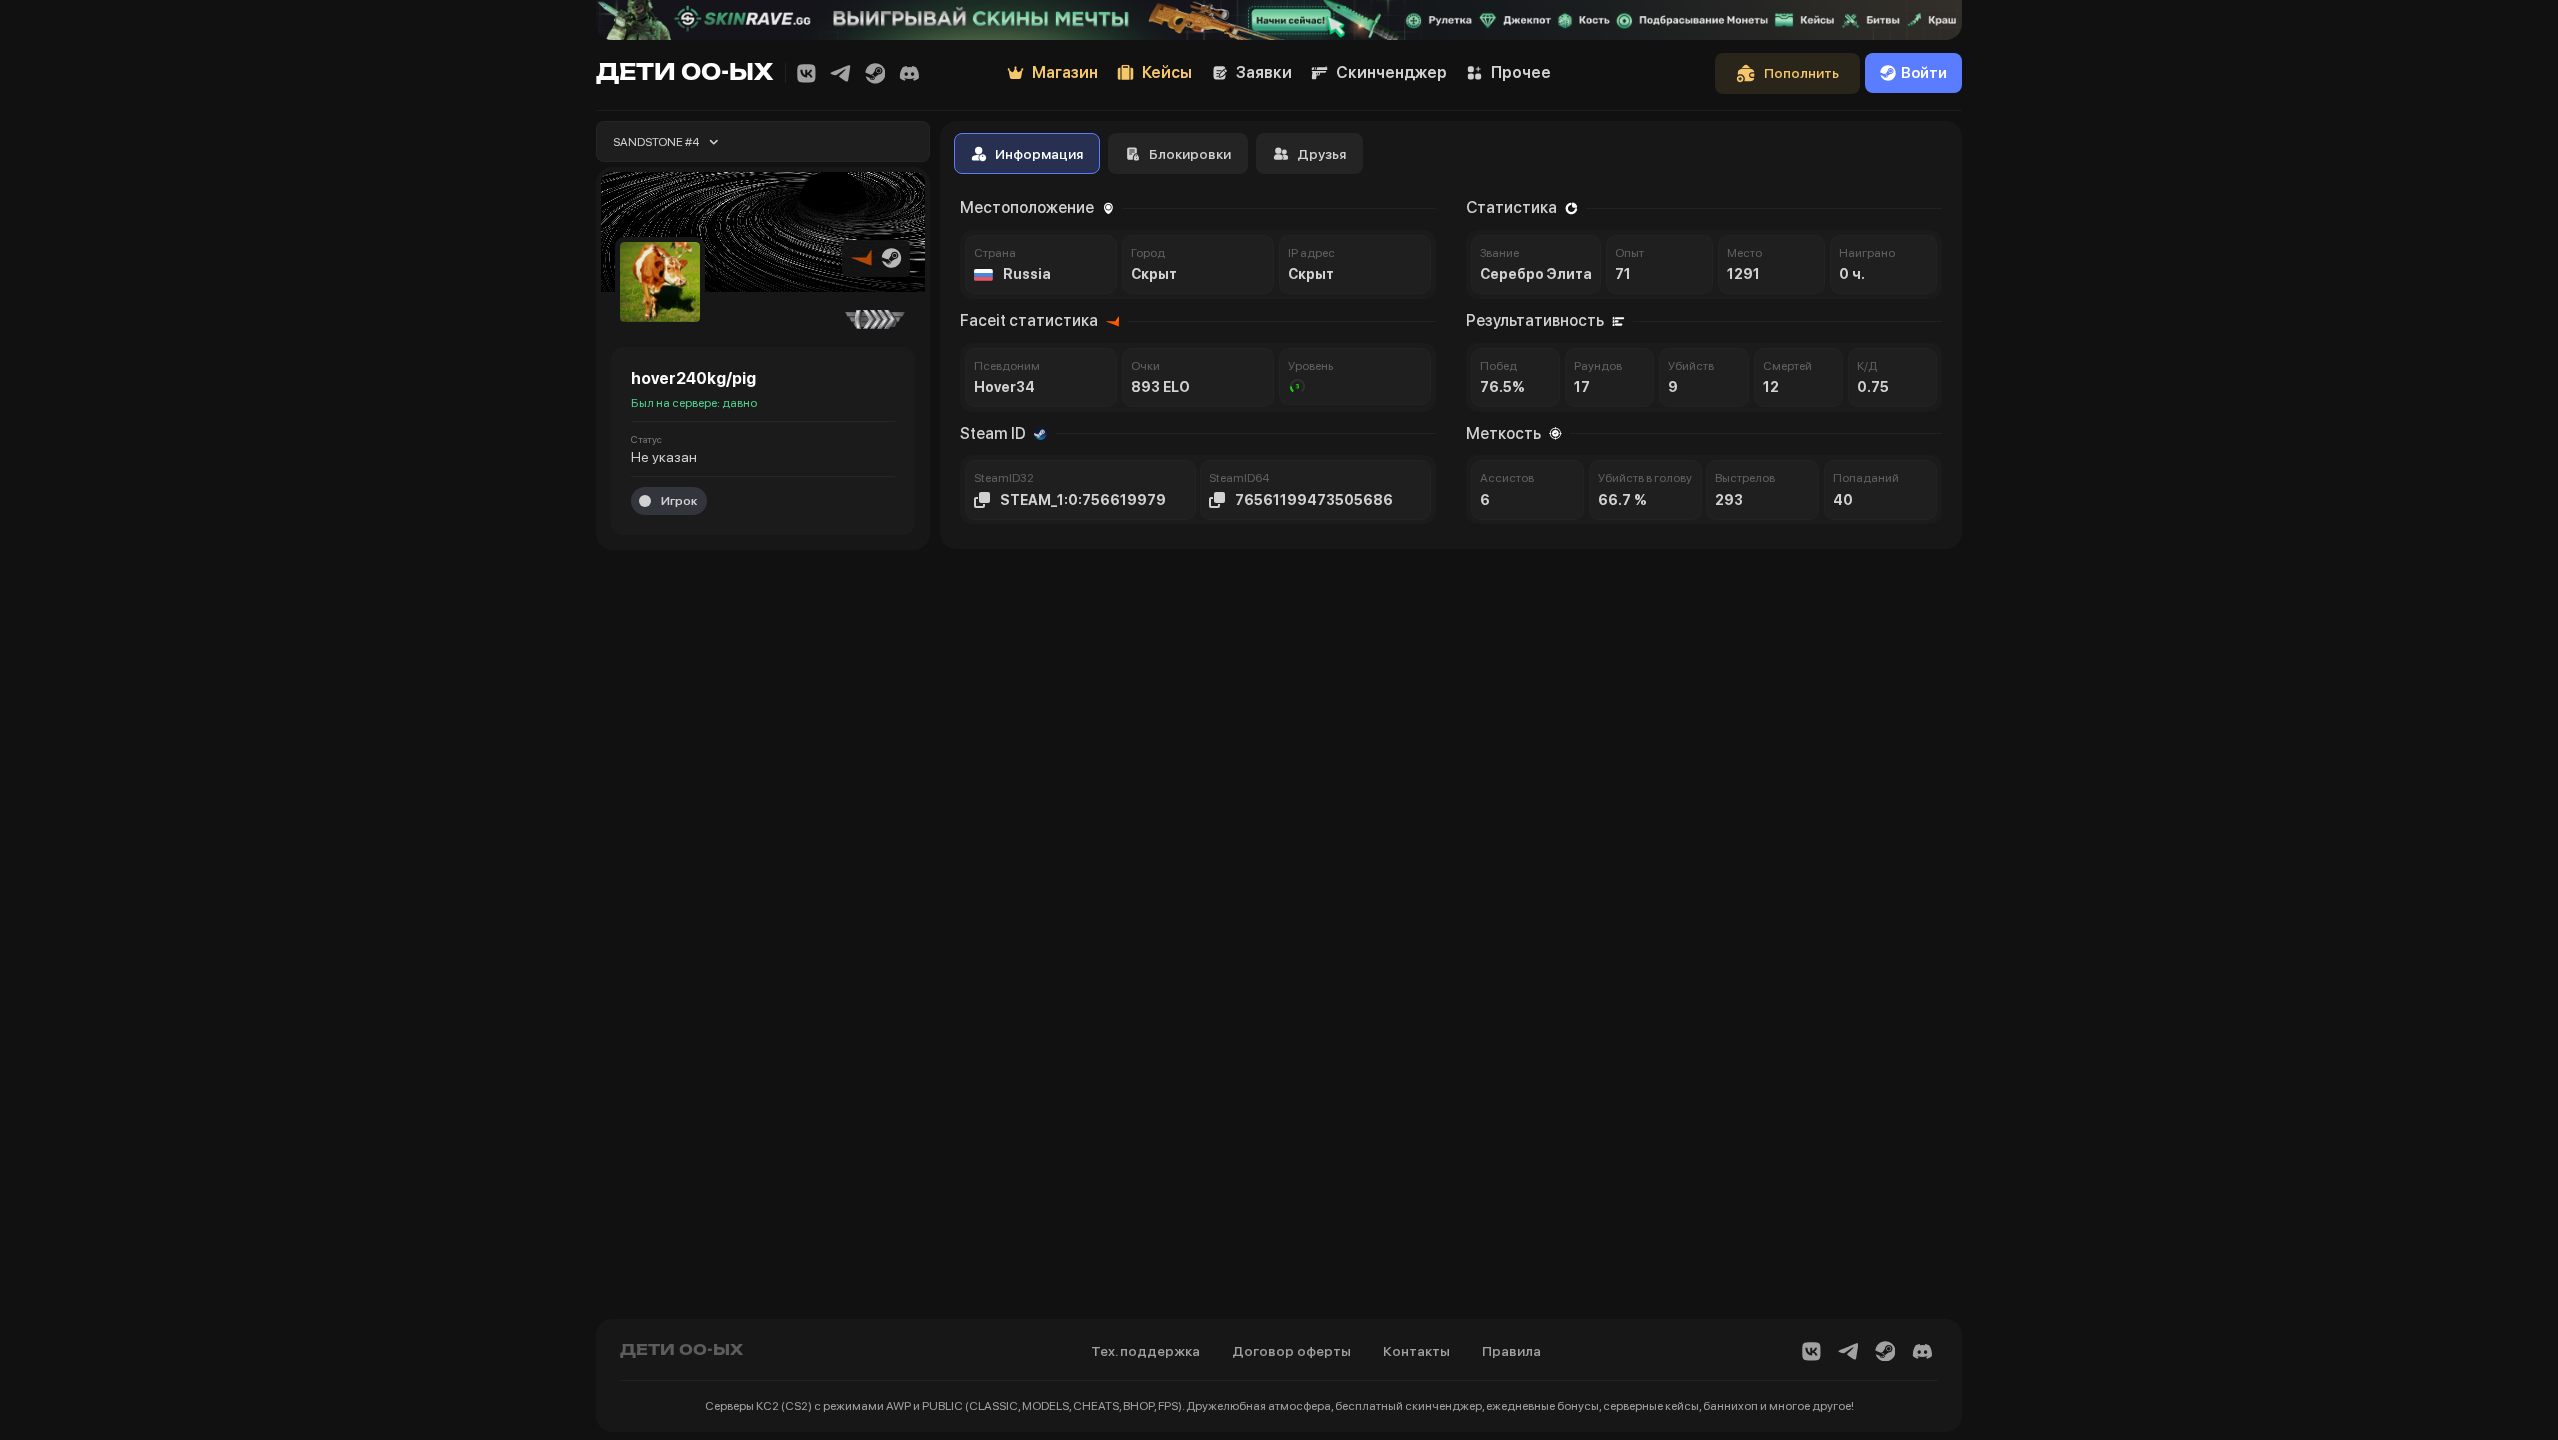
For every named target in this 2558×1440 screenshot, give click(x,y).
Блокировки (1190, 154)
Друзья (1321, 154)
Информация (1039, 154)
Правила (1511, 1351)
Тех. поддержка (1145, 1351)
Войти (1924, 73)
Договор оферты (1291, 1351)
